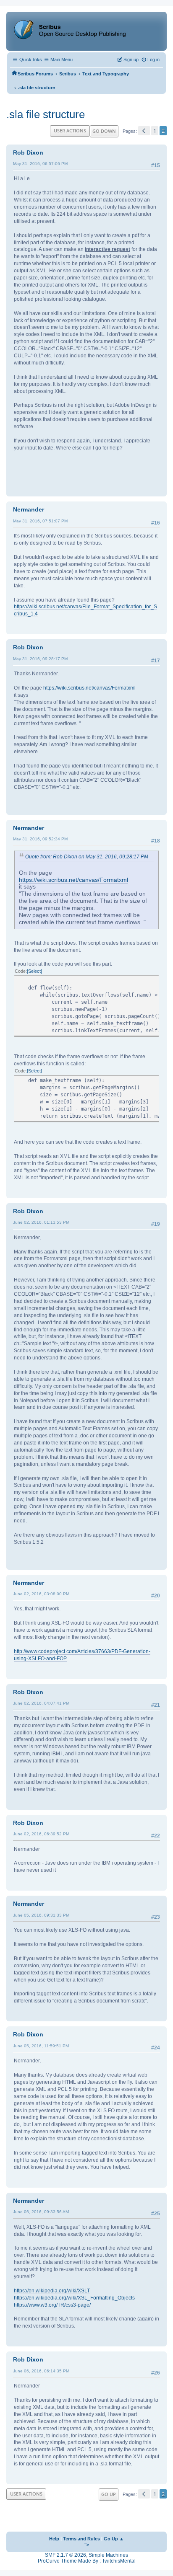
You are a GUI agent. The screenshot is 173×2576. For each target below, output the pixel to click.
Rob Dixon (28, 152)
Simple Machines (108, 2555)
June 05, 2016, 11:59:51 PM (41, 2046)
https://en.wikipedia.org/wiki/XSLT (52, 2291)
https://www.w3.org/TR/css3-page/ (52, 2305)
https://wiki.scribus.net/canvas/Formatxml (89, 688)
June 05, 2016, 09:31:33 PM (41, 1915)
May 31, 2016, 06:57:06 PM (40, 164)
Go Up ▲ (114, 2539)
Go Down (104, 131)
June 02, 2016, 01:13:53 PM (41, 1222)
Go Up (109, 2494)
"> (87, 2545)
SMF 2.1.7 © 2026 (66, 2555)
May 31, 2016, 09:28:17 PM (40, 659)
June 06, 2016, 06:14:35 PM (41, 2371)
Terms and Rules (81, 2539)
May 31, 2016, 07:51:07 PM (40, 521)
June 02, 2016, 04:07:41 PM (41, 1703)
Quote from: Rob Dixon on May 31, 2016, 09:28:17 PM (87, 857)
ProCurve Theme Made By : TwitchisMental (87, 2561)
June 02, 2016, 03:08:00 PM (41, 1594)
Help (54, 2539)
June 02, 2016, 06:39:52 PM (41, 1834)
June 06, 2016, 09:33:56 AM (41, 2212)
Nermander (29, 509)
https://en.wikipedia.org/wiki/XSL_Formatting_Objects (74, 2298)
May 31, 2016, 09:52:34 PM (40, 839)
